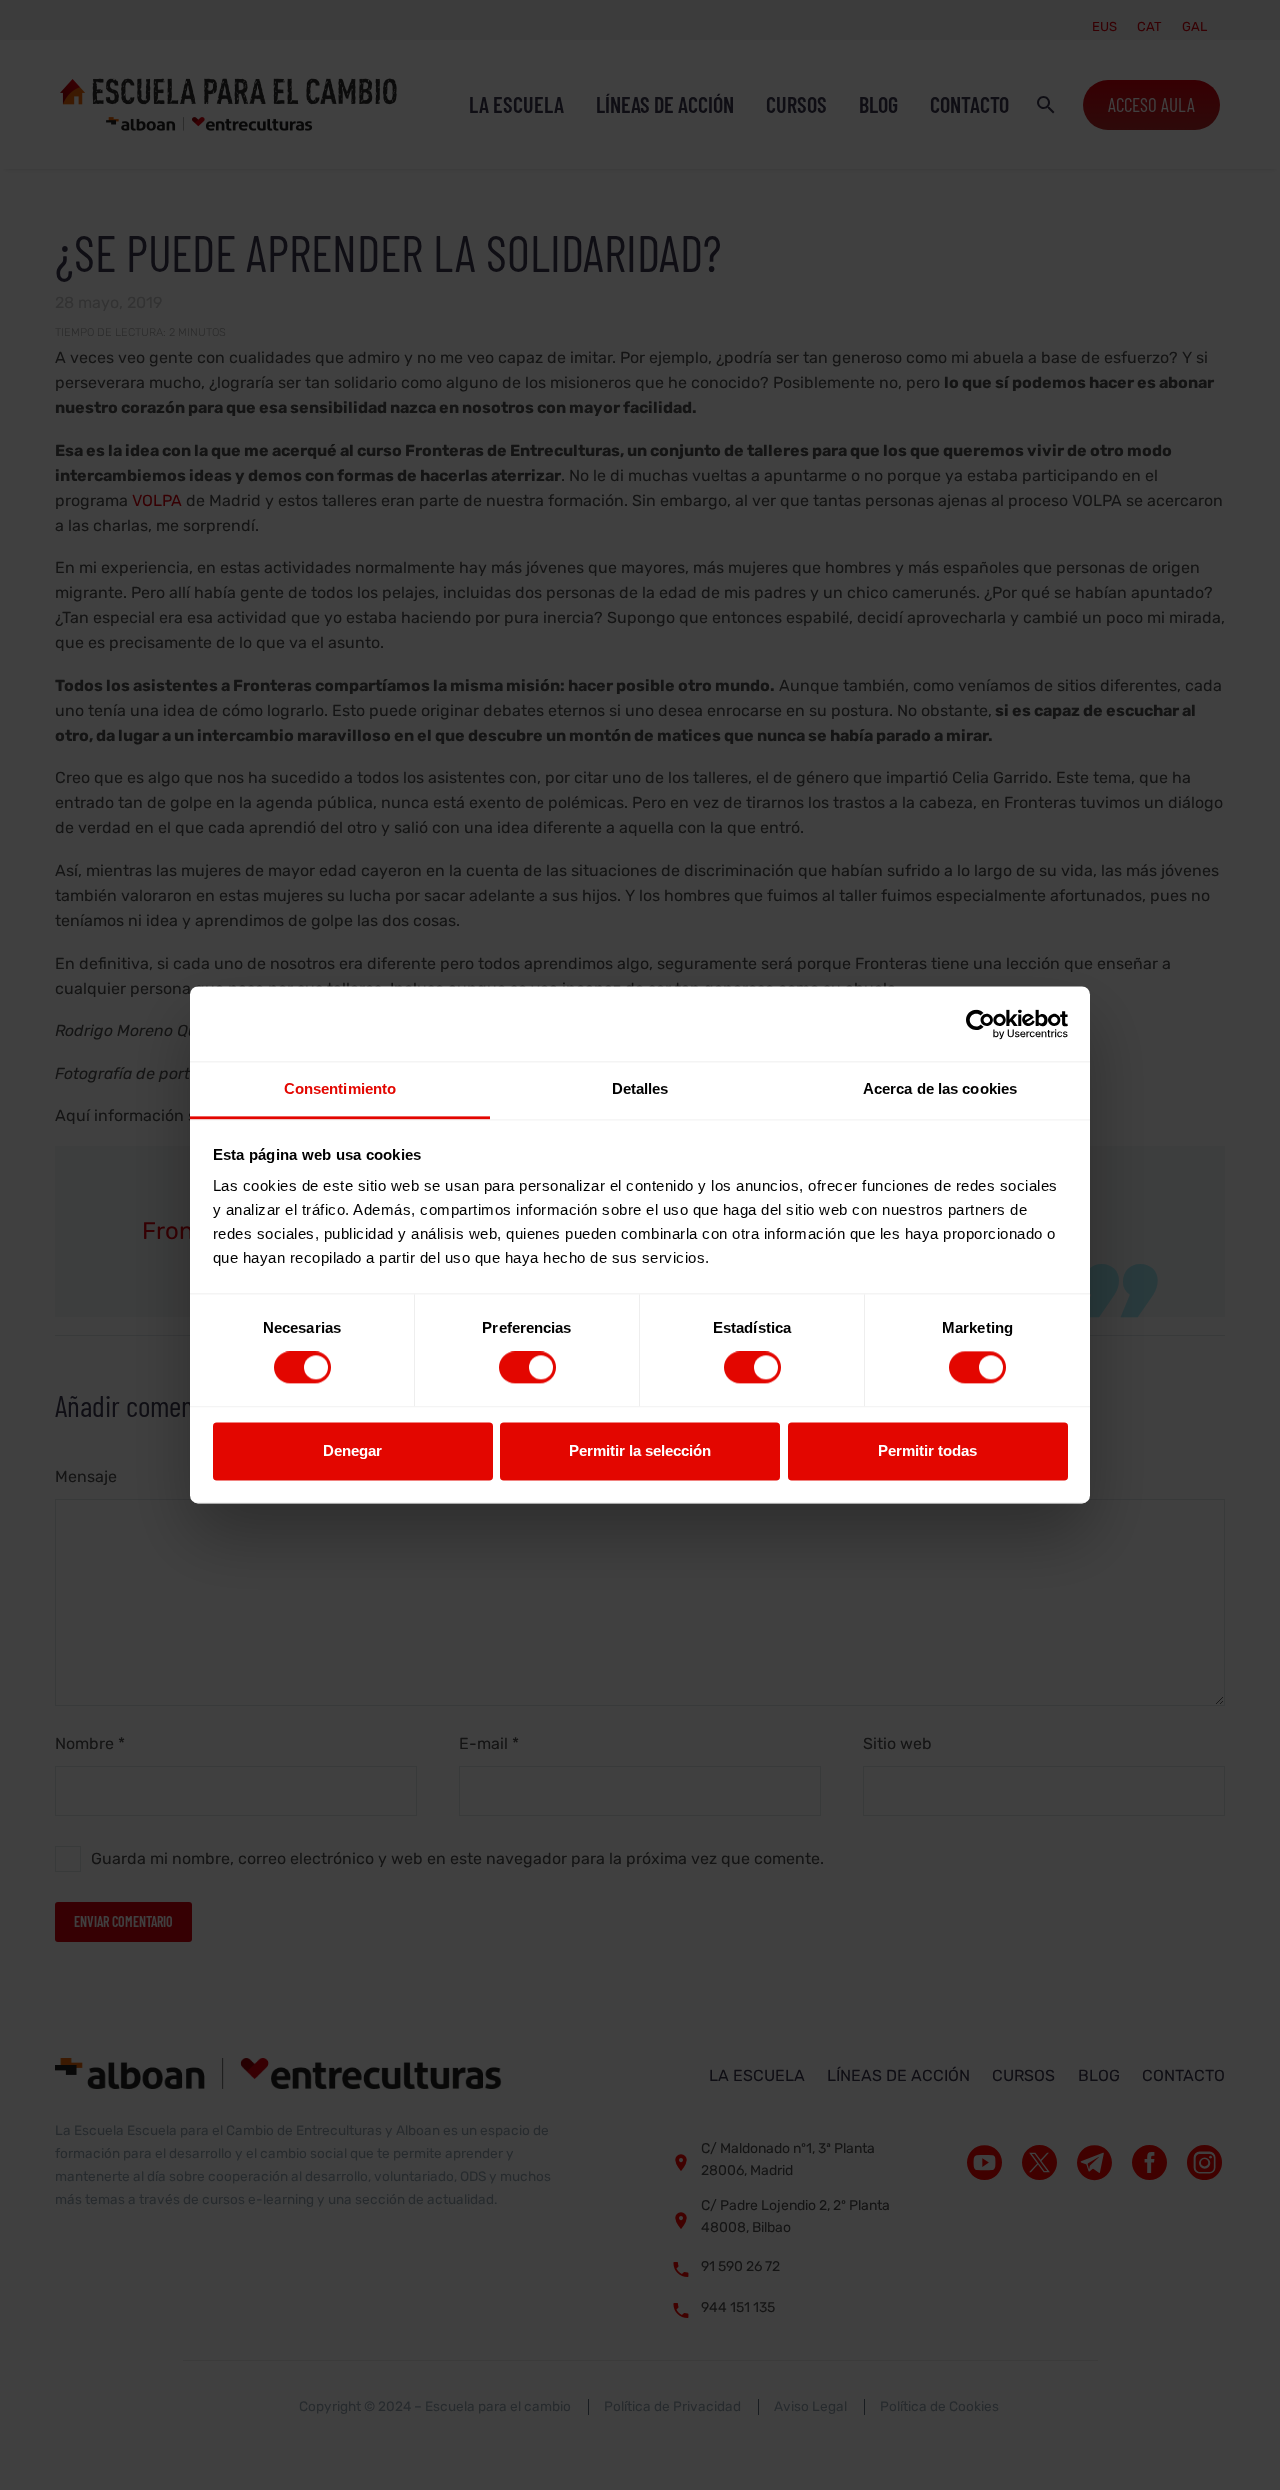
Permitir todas (927, 1450)
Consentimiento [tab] (340, 1088)
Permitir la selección (640, 1450)
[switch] (527, 1368)
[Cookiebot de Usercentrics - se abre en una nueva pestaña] (980, 1024)
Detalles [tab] (640, 1088)
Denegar (352, 1450)
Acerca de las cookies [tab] (940, 1088)
